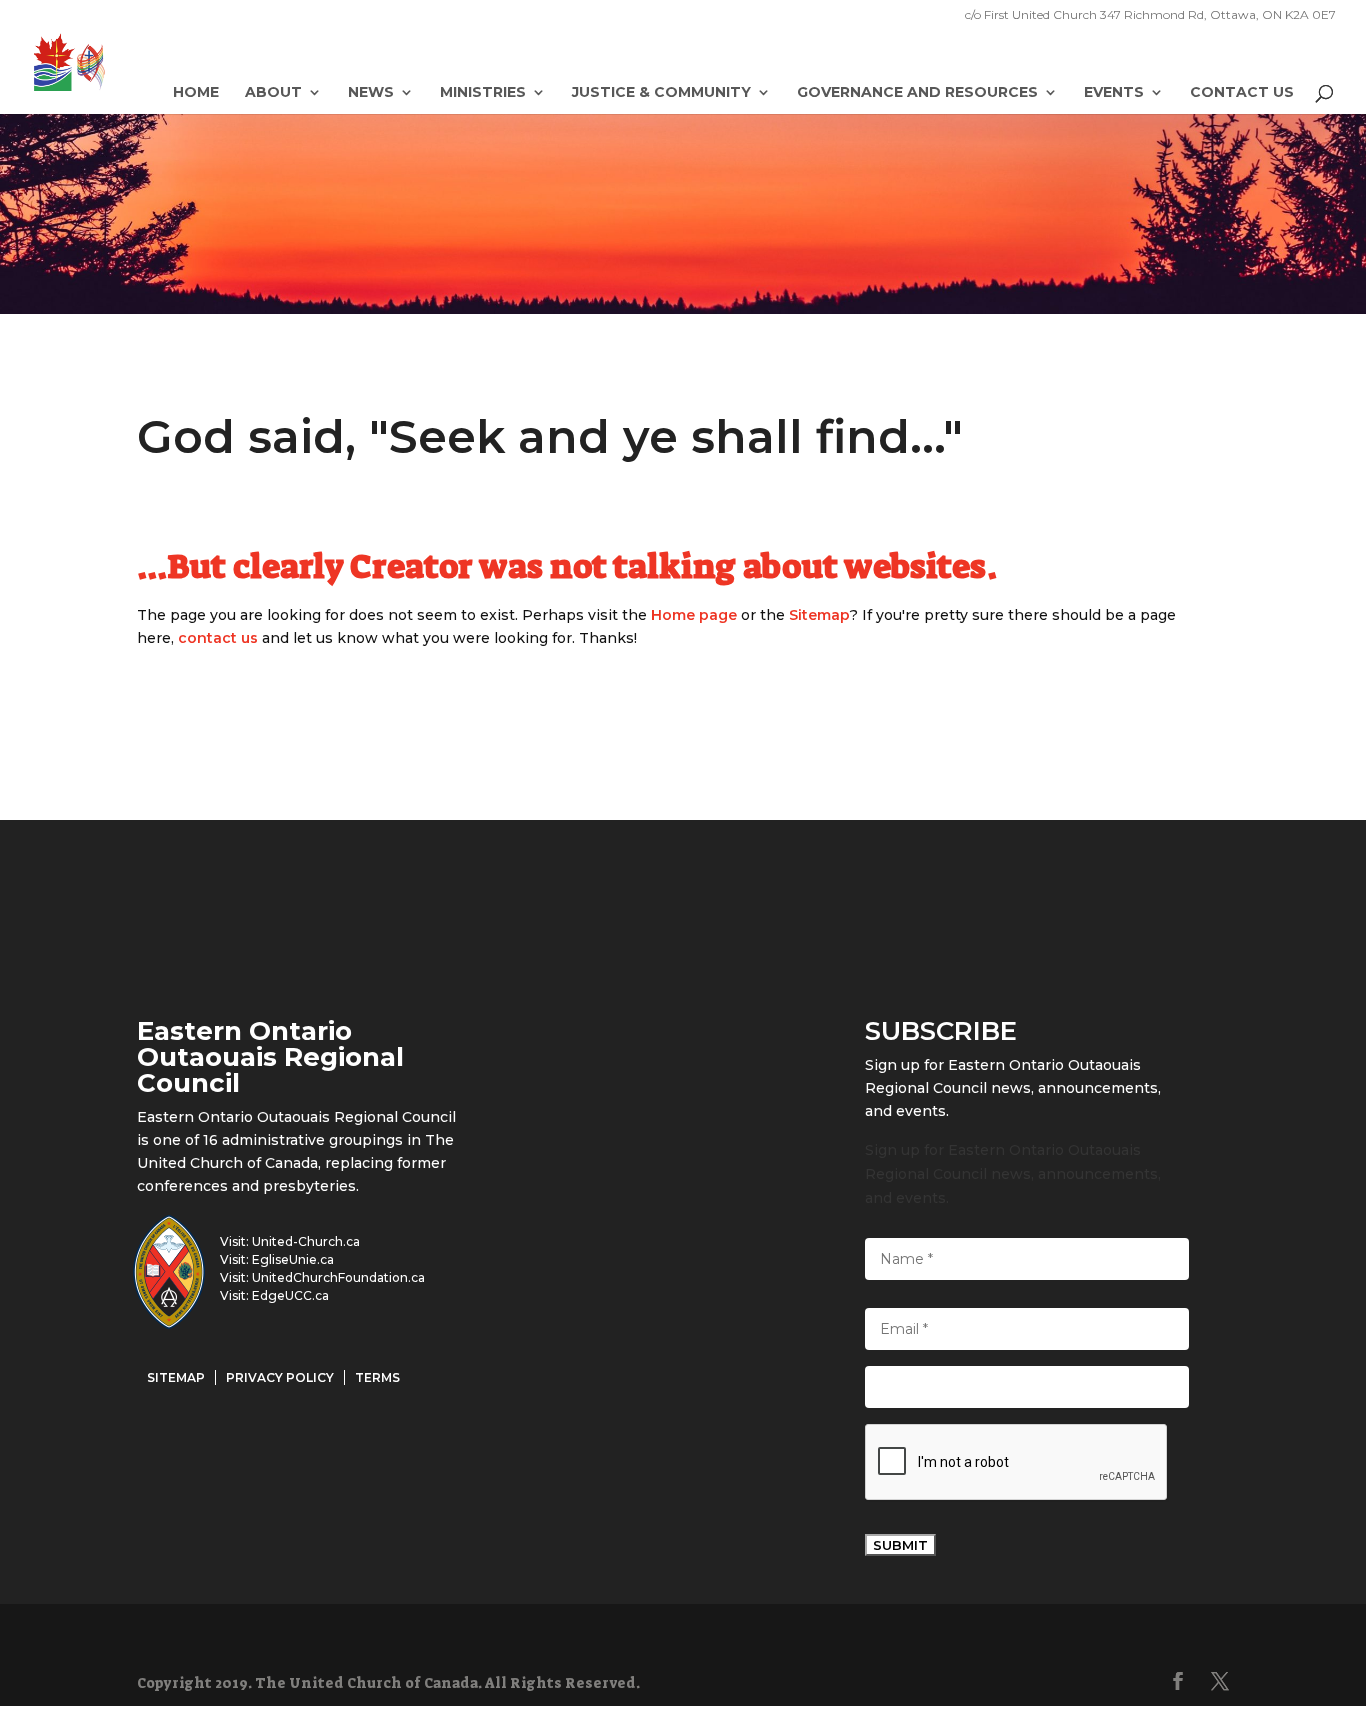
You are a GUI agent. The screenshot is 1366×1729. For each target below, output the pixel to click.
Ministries (483, 93)
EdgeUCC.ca (290, 1295)
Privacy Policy (280, 1377)
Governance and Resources (917, 93)
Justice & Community (661, 93)
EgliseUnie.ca (293, 1259)
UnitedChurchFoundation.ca (338, 1277)
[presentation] (1017, 1463)
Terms (377, 1377)
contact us (218, 638)
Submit (900, 1545)
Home (196, 93)
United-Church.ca (306, 1241)
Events (1114, 93)
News (371, 93)
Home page (694, 615)
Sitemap (819, 615)
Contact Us (1242, 93)
